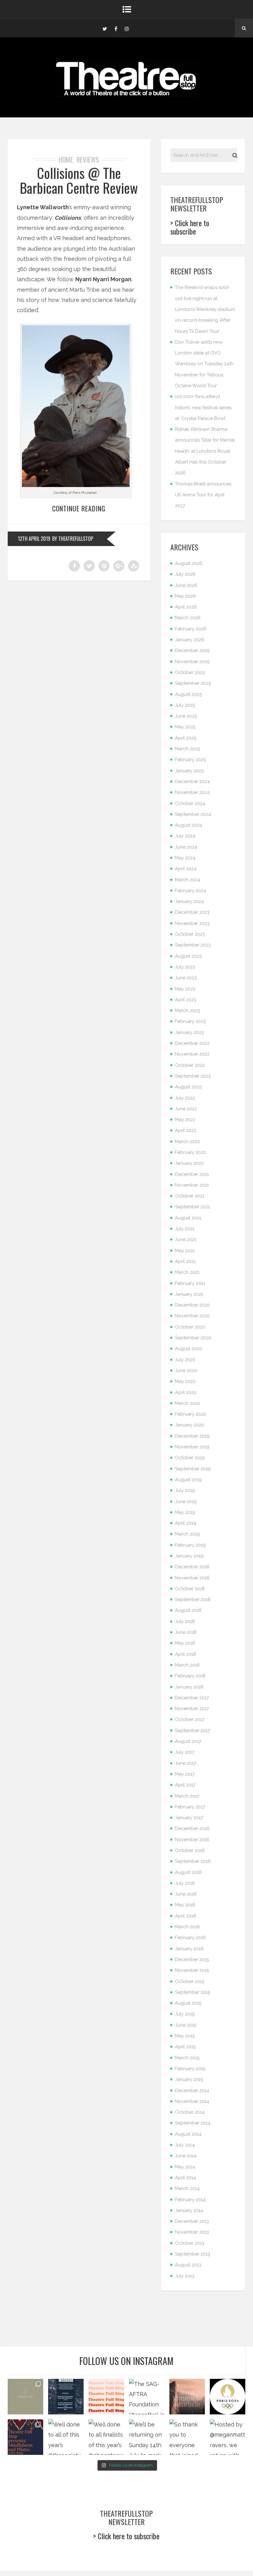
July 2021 (185, 1229)
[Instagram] (127, 28)
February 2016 (190, 1938)
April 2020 (186, 1392)
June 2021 (186, 1239)
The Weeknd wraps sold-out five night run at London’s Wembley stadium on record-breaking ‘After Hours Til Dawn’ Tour (205, 309)
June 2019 (186, 1502)
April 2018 (185, 1654)
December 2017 (192, 1698)
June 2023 (186, 978)
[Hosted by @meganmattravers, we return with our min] (228, 2437)
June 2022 (186, 1109)
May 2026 (185, 596)
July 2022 (185, 1098)
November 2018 (192, 1578)
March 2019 (187, 1534)
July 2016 (185, 1883)
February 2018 (190, 1676)
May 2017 (185, 1774)
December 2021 (192, 1174)
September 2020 (193, 1338)
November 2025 (192, 662)
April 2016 (186, 1916)
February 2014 (190, 2200)
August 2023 (188, 956)
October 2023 (190, 934)
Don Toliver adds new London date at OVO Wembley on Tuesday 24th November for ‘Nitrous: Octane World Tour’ (204, 364)
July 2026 (185, 574)
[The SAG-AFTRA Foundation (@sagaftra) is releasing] (147, 2397)
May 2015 (185, 2036)
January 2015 (189, 2079)
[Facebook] (116, 28)
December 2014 (192, 2091)
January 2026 (190, 640)
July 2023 (185, 967)
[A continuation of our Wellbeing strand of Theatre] (66, 2397)
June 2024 (186, 847)
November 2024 (192, 792)
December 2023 (192, 912)
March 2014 (187, 2188)
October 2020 (190, 1327)
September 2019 (193, 1469)
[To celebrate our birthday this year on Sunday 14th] (25, 2437)
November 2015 (192, 1970)
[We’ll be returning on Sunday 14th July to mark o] (147, 2437)
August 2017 (188, 1741)
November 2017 (192, 1709)
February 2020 (191, 1414)
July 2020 (185, 1360)
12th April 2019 (34, 539)
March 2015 (187, 2058)
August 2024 (189, 825)
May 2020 (185, 1381)
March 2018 (187, 1665)
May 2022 (185, 1120)
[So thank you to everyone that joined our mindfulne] (187, 2437)
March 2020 (188, 1403)
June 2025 (186, 716)
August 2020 (189, 1349)
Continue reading (79, 508)
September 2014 (193, 2123)
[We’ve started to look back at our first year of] (187, 2397)
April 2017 (185, 1785)
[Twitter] (105, 28)
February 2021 (190, 1283)
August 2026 (189, 563)
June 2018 (186, 1632)
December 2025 (192, 650)
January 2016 (189, 1949)
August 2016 (188, 1872)
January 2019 (189, 1556)
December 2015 (192, 1960)
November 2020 (192, 1316)
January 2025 (189, 771)
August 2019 (188, 1480)
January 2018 (189, 1687)
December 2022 (192, 1043)
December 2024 (192, 782)
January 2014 (189, 2210)
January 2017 (189, 1818)
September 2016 (193, 1861)
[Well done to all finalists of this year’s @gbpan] (106, 2437)
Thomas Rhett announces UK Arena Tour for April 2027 (203, 495)
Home (66, 159)
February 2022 (190, 1152)
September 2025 (193, 683)
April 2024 (186, 869)
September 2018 (193, 1599)
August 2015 (188, 2003)
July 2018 (185, 1621)
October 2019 (190, 1458)
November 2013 (192, 2232)
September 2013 (193, 2254)
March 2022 (187, 1142)
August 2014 (188, 2134)
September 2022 (193, 1076)
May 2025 (185, 727)
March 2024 (188, 880)
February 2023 (190, 1021)
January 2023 (189, 1032)
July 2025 (185, 705)
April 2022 (186, 1130)
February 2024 (191, 891)
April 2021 (185, 1261)
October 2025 (190, 672)
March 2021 (187, 1272)
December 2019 (192, 1436)
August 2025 (188, 694)
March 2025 (187, 749)
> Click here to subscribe (190, 227)
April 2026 (186, 607)
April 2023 (186, 1000)
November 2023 (192, 923)
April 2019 (186, 1523)
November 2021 (192, 1185)
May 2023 (185, 989)
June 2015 (186, 2025)
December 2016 (192, 1828)
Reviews (88, 159)
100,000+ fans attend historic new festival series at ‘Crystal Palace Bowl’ (203, 407)
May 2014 (185, 2167)
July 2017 (185, 1752)
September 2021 (193, 1207)
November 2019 (192, 1447)
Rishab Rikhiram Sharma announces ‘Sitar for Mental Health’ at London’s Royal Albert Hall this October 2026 (205, 451)
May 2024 (185, 858)
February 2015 (190, 2069)
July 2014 (185, 2145)
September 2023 (193, 945)
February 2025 (190, 760)
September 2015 (193, 1992)
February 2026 (191, 629)
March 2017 (187, 1796)
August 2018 (188, 1610)
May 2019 (185, 1512)
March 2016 (187, 1927)
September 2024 (193, 814)
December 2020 (192, 1305)
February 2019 (190, 1545)
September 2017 (193, 1731)
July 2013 (185, 2276)
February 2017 (190, 1807)
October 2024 (190, 803)
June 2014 (186, 2156)
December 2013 (192, 2221)
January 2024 (189, 901)
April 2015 (185, 2047)
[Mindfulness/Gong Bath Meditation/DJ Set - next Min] (25, 2397)
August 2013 (188, 2265)
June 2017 (186, 1763)
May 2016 (185, 1905)
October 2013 (190, 2243)
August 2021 (188, 1218)
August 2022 (188, 1087)
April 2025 (186, 738)
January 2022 (189, 1163)
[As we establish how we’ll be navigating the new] (106, 2397)
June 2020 (186, 1371)
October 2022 (190, 1065)
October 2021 (190, 1196)
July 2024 (185, 836)
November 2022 (192, 1054)
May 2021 (185, 1251)
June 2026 (186, 585)
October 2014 (190, 2112)
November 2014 (192, 2101)
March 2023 (187, 1010)
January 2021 (189, 1294)
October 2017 (190, 1719)
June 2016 (186, 1894)
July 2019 (185, 1490)
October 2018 (190, 1589)
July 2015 (185, 2014)
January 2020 (189, 1425)
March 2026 (188, 618)
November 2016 (192, 1840)
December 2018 (192, 1567)
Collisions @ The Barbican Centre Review (79, 180)
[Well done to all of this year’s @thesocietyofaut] (66, 2437)
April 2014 (185, 2178)
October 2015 (190, 1981)
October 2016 (190, 1850)
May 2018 (185, 1643)
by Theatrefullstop (73, 539)
